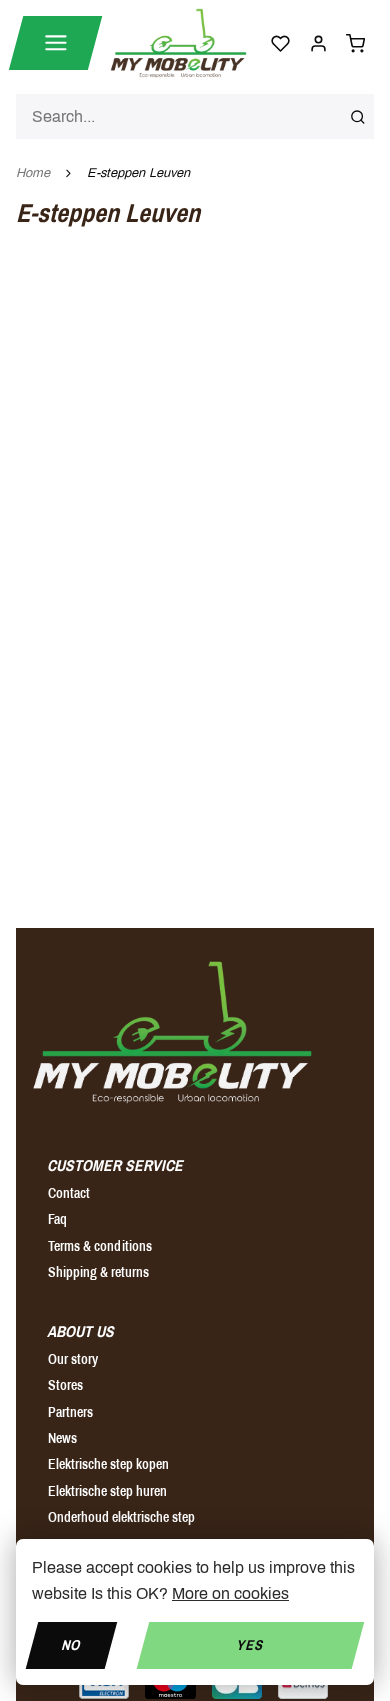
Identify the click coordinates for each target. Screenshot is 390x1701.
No (71, 1644)
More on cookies (230, 1593)
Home (33, 173)
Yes (250, 1644)
